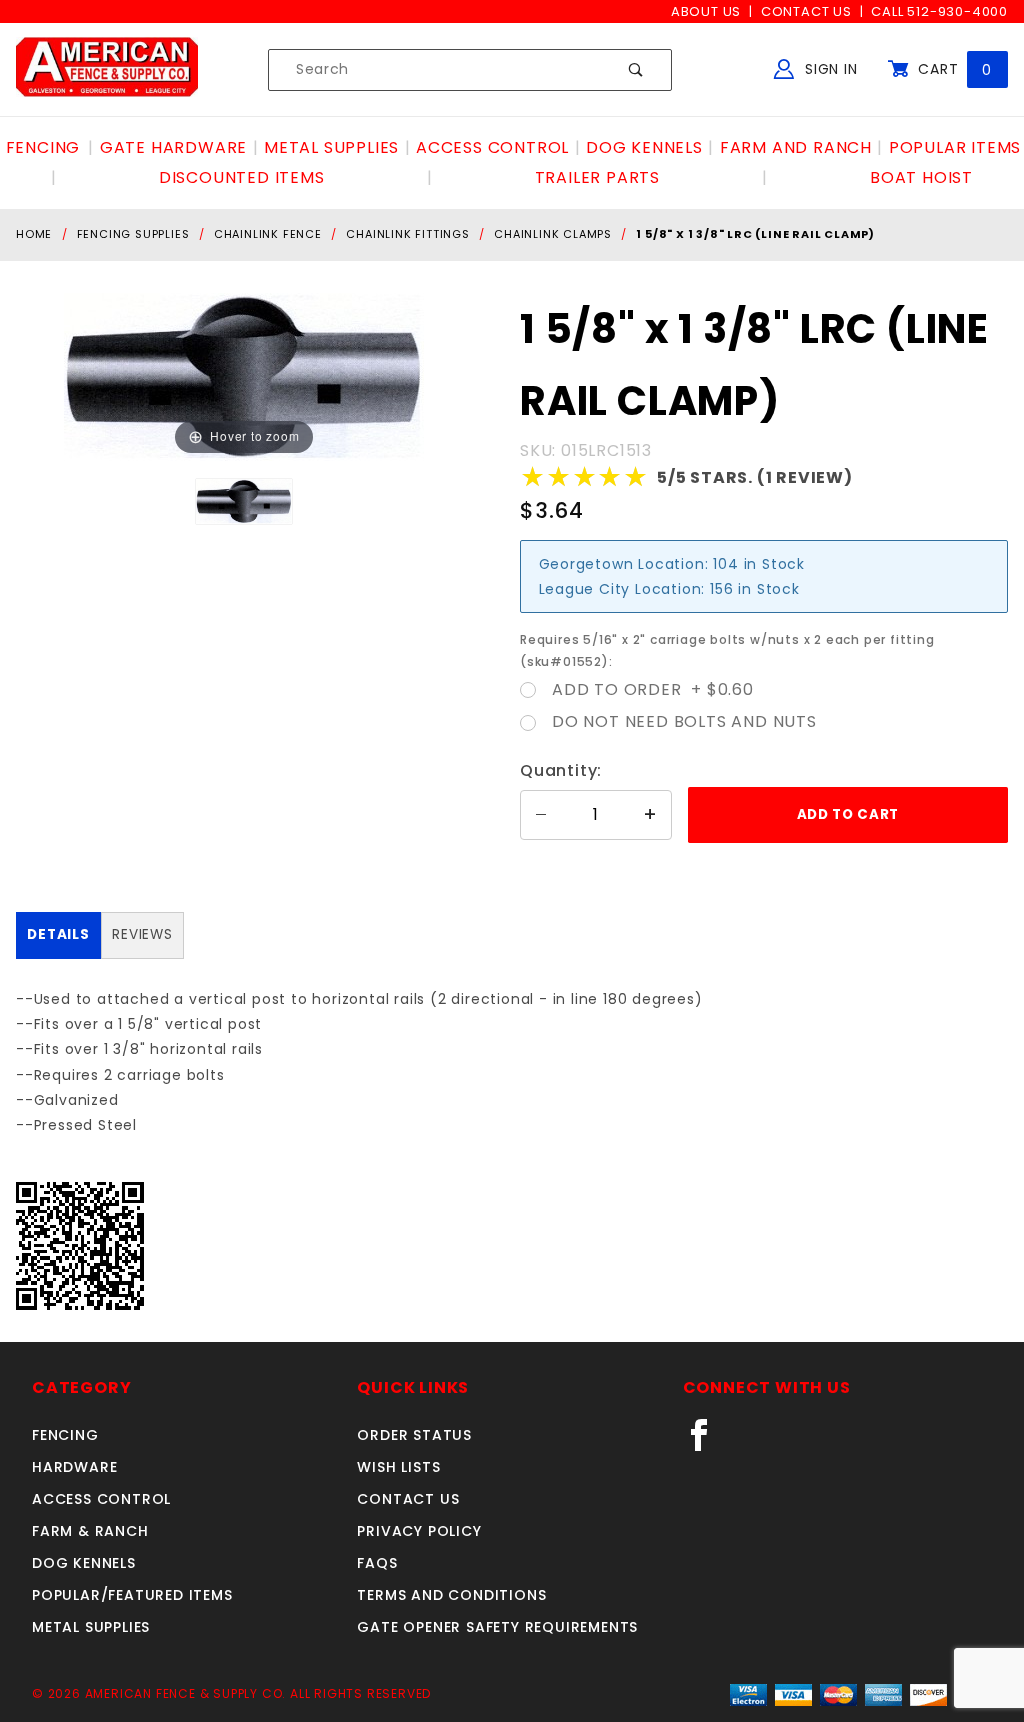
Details (58, 934)
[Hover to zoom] (244, 376)
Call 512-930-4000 (939, 11)
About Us (706, 11)
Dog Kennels (84, 1563)
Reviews (142, 934)
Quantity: (561, 770)
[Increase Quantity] (651, 815)
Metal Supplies (91, 1627)
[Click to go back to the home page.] (107, 69)
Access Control (101, 1499)
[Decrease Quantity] (541, 815)
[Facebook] (707, 1443)
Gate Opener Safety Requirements (497, 1627)
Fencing (65, 1435)
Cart (952, 69)
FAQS (377, 1563)
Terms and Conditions (451, 1595)
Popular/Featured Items (132, 1595)
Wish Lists (398, 1467)
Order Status (414, 1435)
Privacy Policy (419, 1531)
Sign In (828, 69)
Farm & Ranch (90, 1531)
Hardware (74, 1467)
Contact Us (806, 11)
